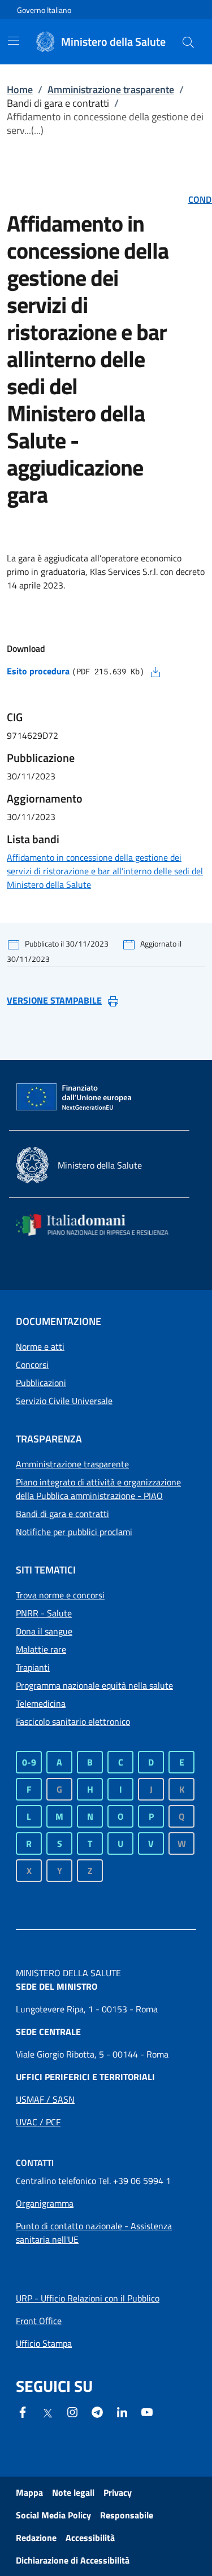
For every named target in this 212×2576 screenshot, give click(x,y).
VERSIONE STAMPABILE (54, 1000)
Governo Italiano (44, 10)
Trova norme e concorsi (60, 1595)
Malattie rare (41, 1649)
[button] (188, 42)
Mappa (29, 2492)
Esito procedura (38, 671)
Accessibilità (90, 2538)
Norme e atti (40, 1346)
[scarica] (155, 671)
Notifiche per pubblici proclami (74, 1532)
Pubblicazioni (41, 1383)
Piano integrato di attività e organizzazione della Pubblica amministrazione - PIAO (98, 1489)
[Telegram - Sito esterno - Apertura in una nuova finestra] (97, 2411)
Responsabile (127, 2515)
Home (20, 90)
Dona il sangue (44, 1631)
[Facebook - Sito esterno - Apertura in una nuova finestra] (23, 2411)
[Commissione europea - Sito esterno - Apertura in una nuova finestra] (75, 1097)
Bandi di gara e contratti (62, 1514)
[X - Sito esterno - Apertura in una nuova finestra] (47, 2412)
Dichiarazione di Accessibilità (73, 2560)
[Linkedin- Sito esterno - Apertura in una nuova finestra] (122, 2411)
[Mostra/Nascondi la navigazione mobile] (14, 41)
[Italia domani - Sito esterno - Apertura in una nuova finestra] (99, 1225)
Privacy (118, 2492)
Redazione (36, 2538)
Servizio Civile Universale (64, 1401)
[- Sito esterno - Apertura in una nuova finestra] (147, 2411)
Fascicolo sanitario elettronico (73, 1721)
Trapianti (33, 1667)
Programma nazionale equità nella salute (94, 1685)
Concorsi (32, 1365)
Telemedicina (41, 1703)
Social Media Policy (53, 2515)
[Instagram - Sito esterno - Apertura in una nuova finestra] (72, 2411)
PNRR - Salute (44, 1613)
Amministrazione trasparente (111, 90)
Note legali (73, 2492)
